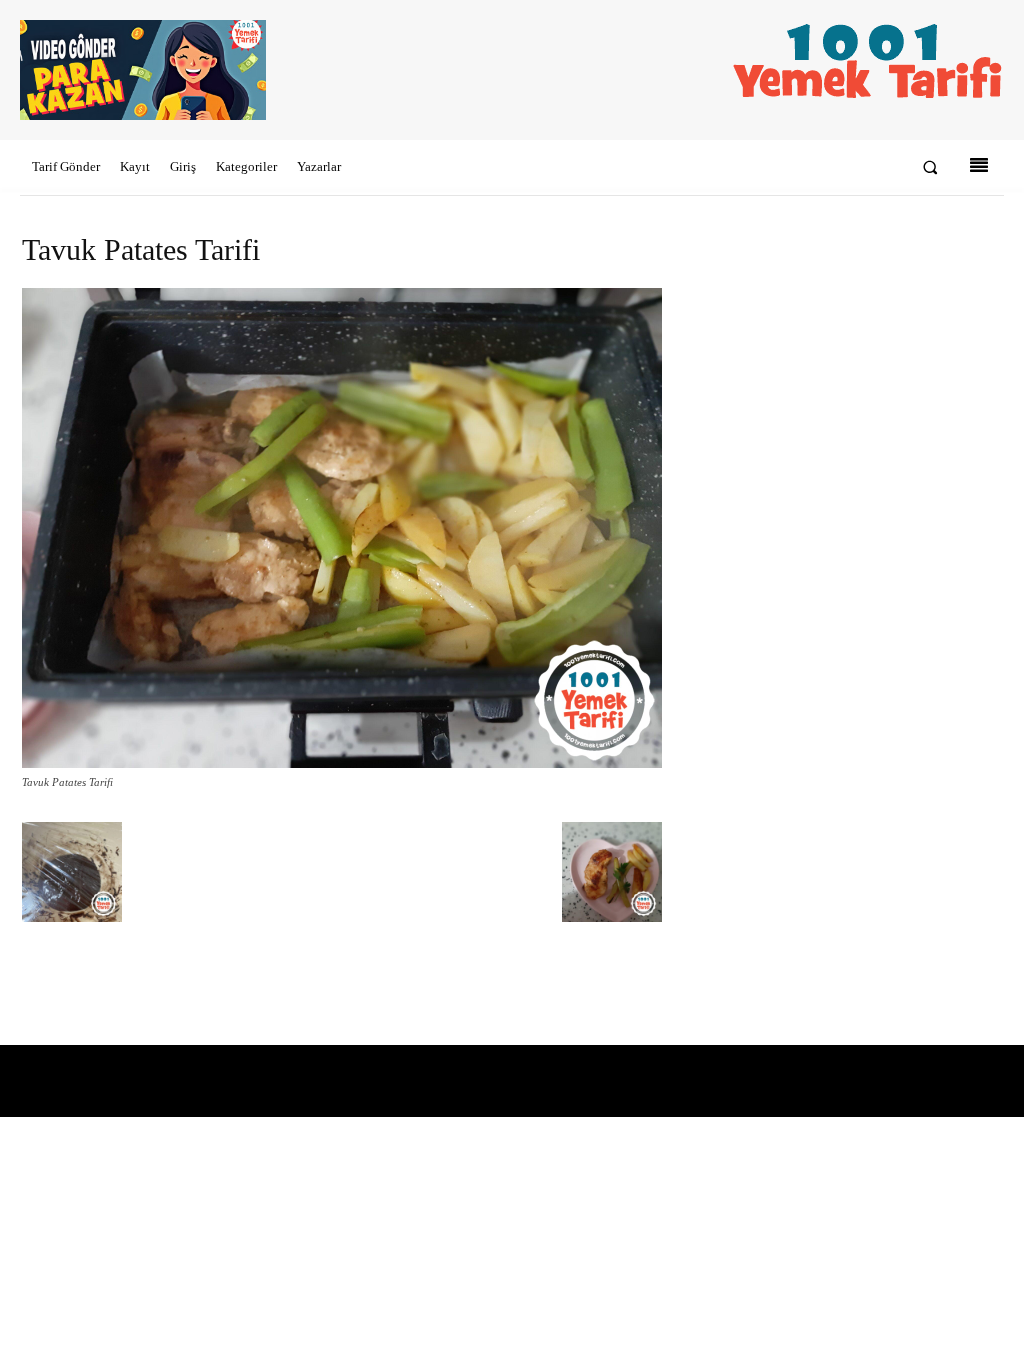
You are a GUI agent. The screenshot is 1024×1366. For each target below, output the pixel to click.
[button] (930, 167)
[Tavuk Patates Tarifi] (342, 763)
